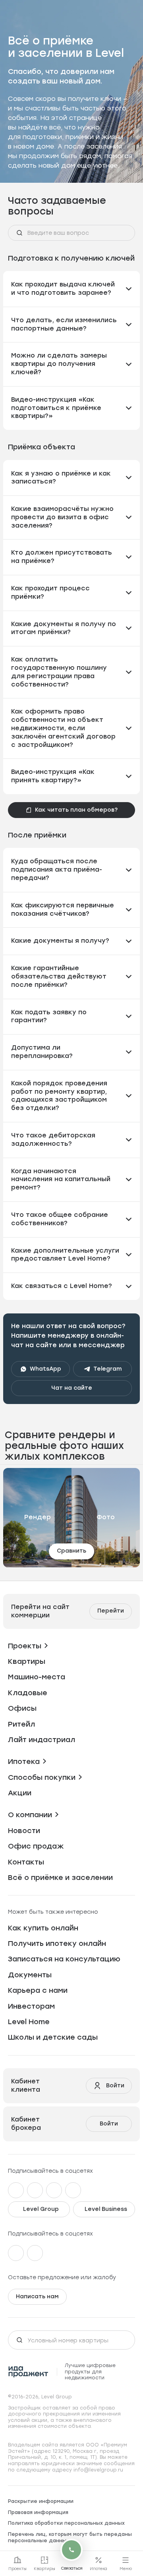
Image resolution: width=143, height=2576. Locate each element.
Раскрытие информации (41, 2501)
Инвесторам (31, 2006)
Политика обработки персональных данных (66, 2523)
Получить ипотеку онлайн (57, 1944)
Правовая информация (38, 2512)
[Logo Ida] (28, 2372)
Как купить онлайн (43, 1928)
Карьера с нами (38, 1990)
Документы (30, 1975)
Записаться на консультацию (64, 1959)
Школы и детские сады (53, 2037)
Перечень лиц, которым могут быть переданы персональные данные (70, 2537)
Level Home (29, 2022)
